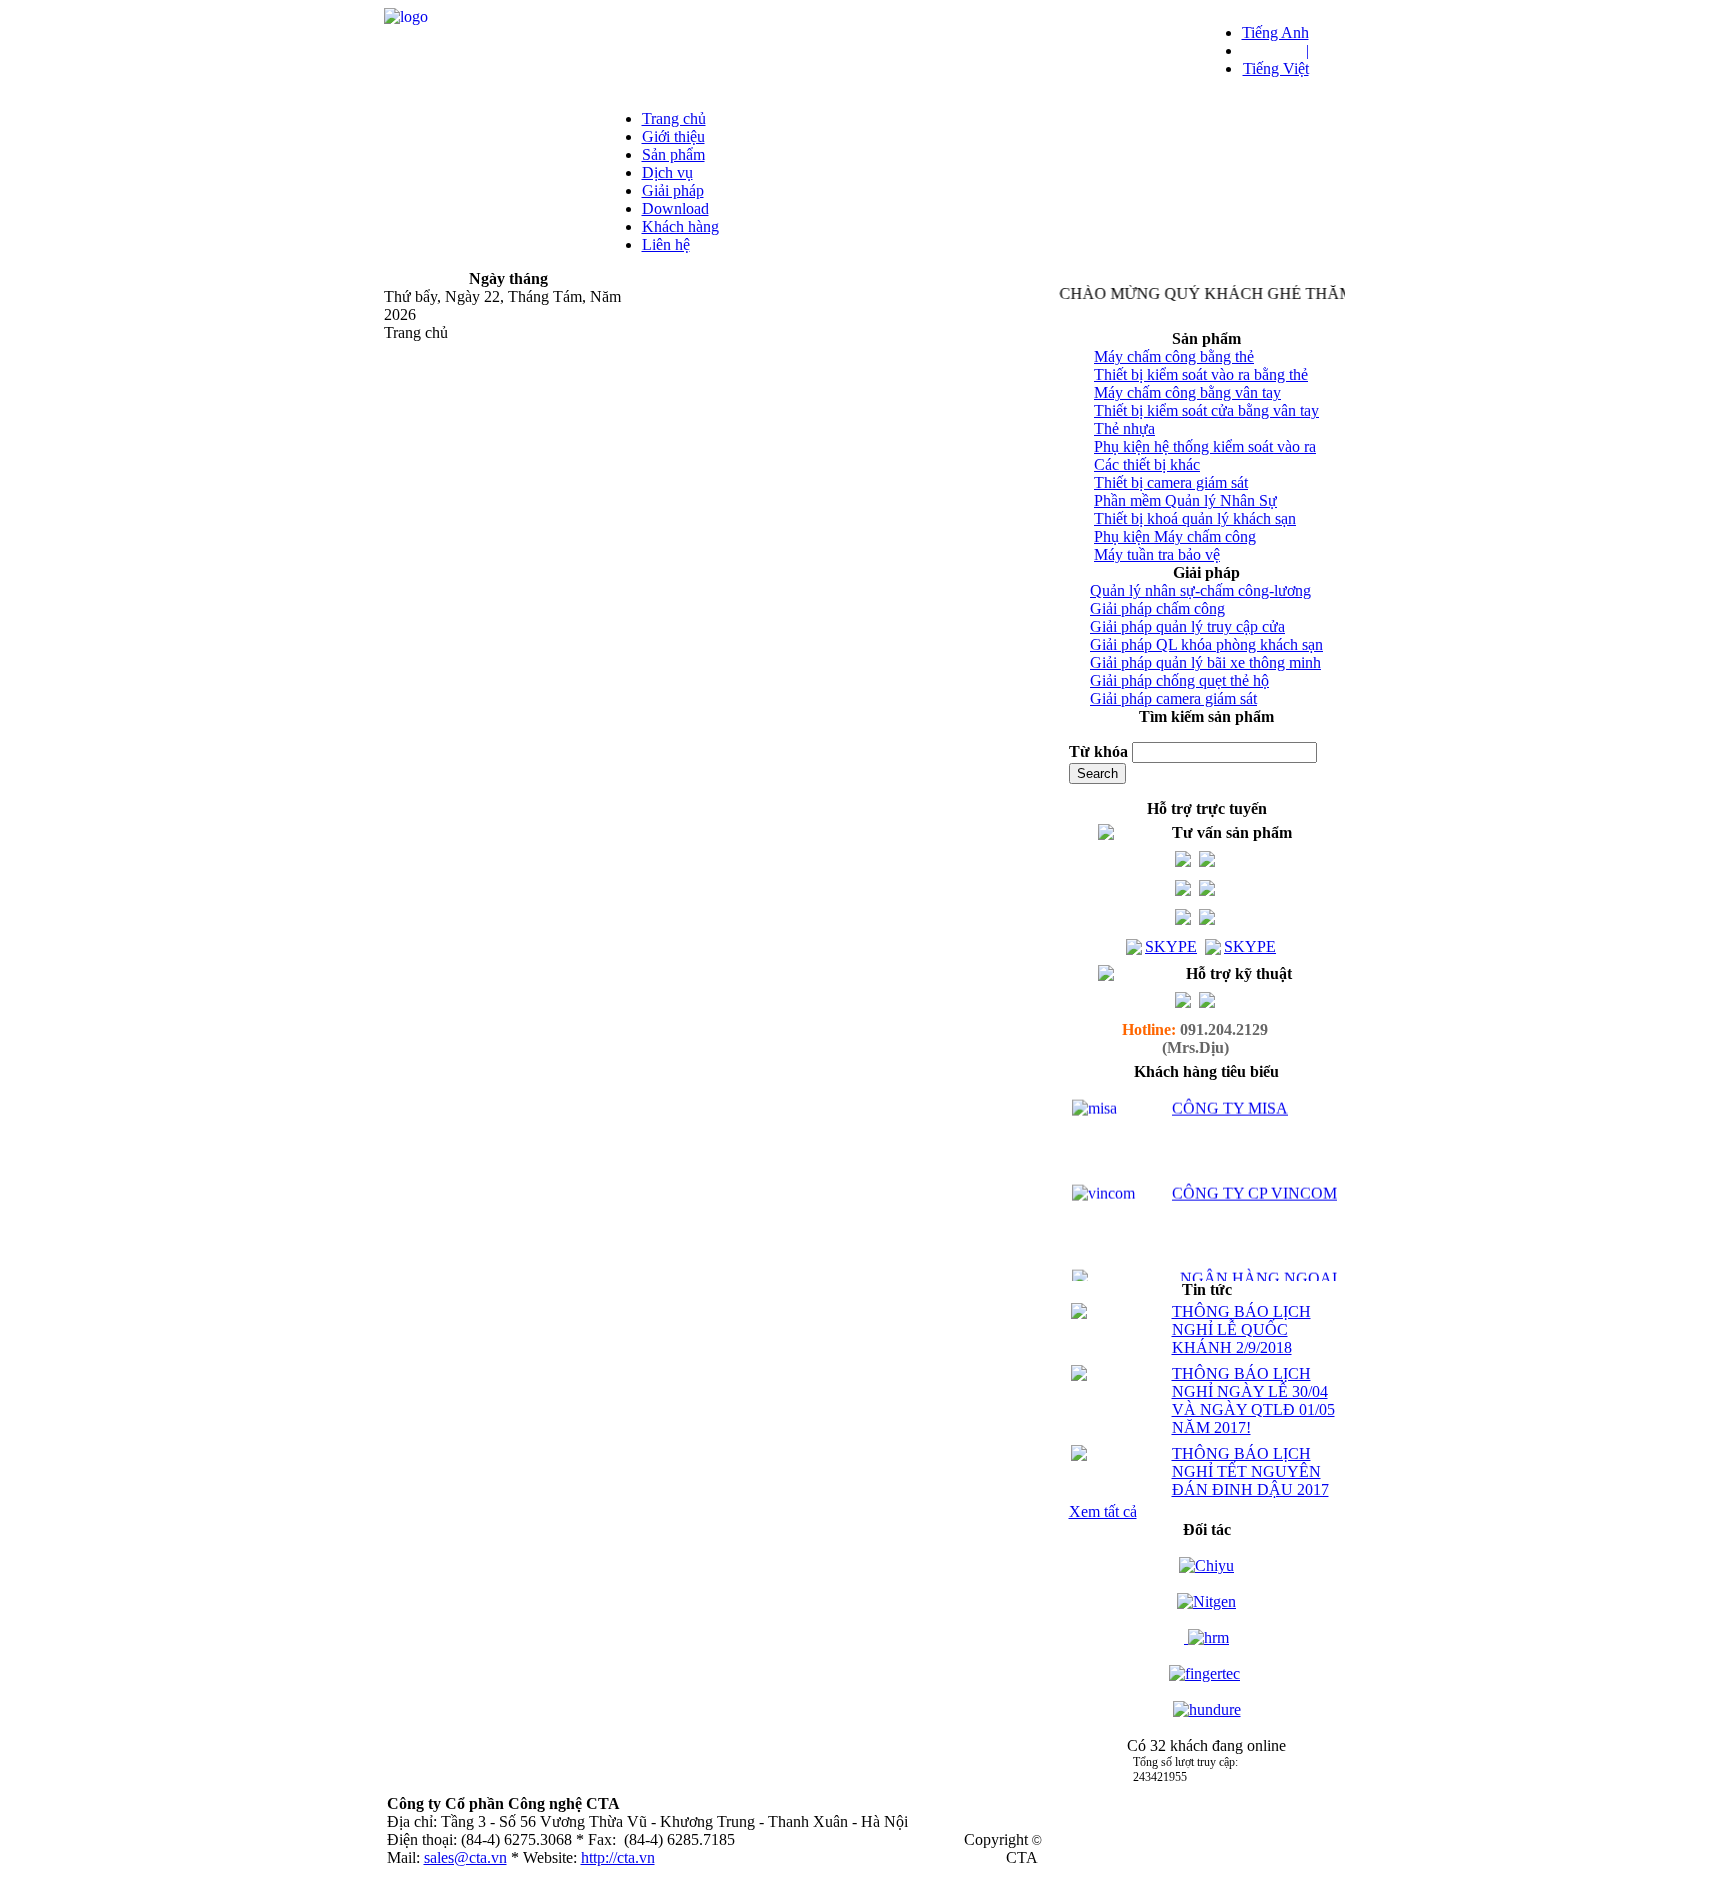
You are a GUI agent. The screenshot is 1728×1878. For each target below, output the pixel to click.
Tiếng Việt (1276, 68)
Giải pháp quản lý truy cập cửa (1187, 626)
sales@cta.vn (465, 1857)
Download (675, 208)
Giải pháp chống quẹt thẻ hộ (1179, 680)
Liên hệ (666, 244)
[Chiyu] (1206, 1565)
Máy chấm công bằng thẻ (1174, 356)
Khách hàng (680, 226)
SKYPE (1171, 946)
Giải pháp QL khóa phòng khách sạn (1206, 644)
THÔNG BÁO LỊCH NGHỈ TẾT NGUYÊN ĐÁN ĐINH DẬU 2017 (1250, 1471)
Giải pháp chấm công (1157, 608)
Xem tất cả (1103, 1511)
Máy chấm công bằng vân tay (1187, 392)
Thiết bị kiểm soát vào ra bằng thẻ (1201, 374)
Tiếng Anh (1275, 32)
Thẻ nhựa (1124, 428)
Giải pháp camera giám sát (1173, 698)
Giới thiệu (673, 136)
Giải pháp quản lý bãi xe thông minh (1205, 662)
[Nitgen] (1206, 1601)
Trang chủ (674, 118)
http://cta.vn (618, 1857)
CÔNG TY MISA (1230, 1093)
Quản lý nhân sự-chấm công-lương (1200, 590)
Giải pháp (673, 190)
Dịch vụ (667, 172)
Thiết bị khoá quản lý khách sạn (1195, 518)
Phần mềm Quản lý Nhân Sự (1185, 500)
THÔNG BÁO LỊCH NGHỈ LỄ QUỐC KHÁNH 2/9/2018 (1241, 1329)
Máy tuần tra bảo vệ (1157, 554)
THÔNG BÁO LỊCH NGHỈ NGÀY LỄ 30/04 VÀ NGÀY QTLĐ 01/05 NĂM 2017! (1253, 1400)
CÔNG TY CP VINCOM (1254, 1178)
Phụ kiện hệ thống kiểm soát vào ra (1205, 446)
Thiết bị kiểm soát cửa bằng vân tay (1206, 410)
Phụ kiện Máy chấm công (1175, 536)
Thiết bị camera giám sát (1171, 482)
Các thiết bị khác (1147, 464)
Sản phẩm (673, 154)
